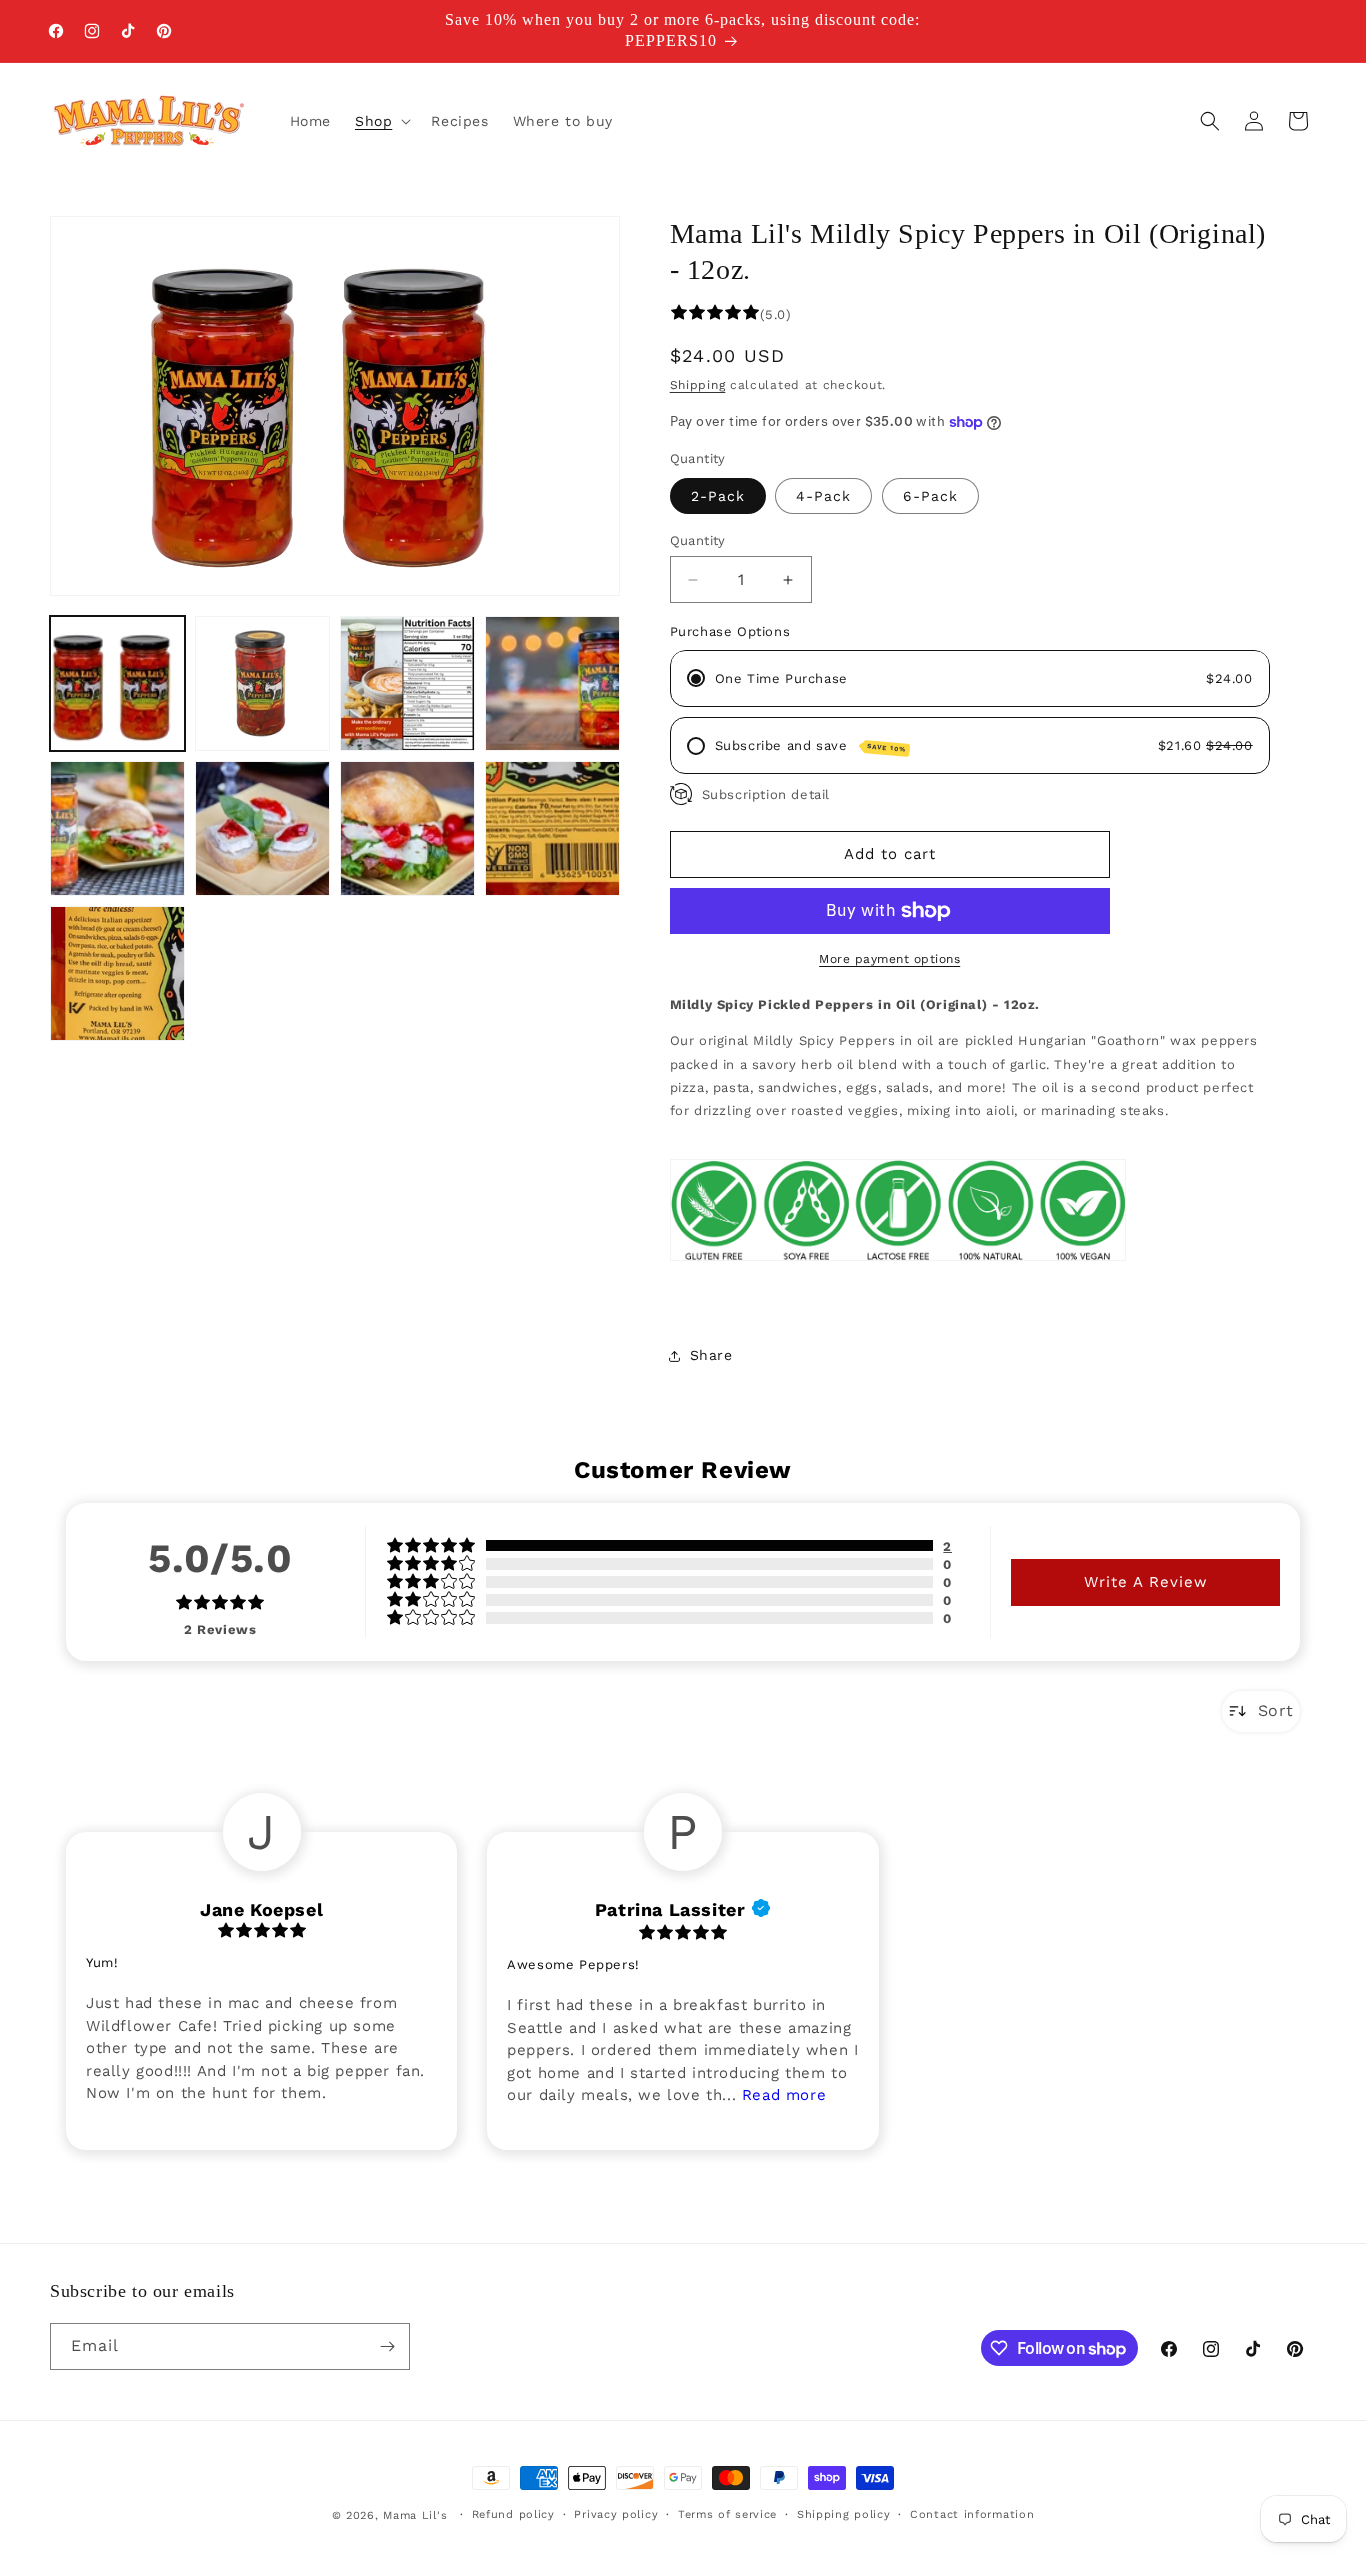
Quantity (698, 540)
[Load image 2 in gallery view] (262, 683)
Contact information (972, 2514)
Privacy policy (616, 2514)
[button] (381, 121)
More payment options (889, 959)
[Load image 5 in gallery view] (117, 828)
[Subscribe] (387, 2346)
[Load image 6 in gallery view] (262, 828)
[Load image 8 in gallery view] (552, 828)
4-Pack (823, 496)
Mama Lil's (417, 2515)
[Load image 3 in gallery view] (407, 683)
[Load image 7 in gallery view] (407, 828)
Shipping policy (844, 2514)
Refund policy (513, 2514)
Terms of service (727, 2514)
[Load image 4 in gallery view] (552, 683)
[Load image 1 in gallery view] (117, 683)
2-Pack (718, 496)
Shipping (698, 385)
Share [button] (711, 1355)
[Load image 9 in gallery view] (117, 973)
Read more (784, 2094)
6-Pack (930, 496)
